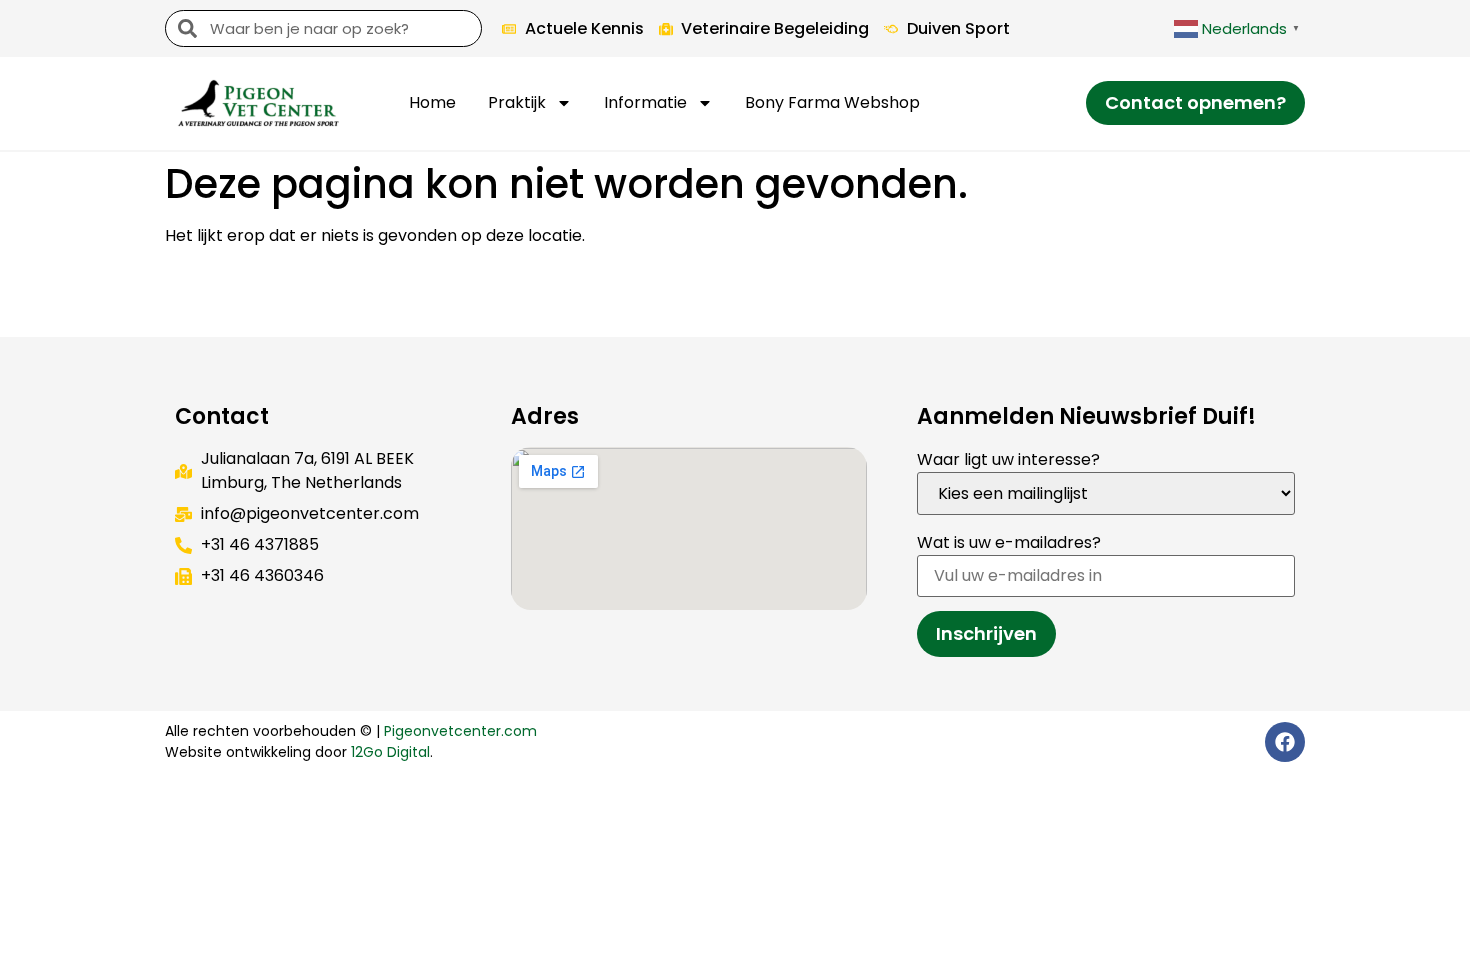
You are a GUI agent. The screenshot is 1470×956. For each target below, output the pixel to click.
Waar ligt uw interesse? (1008, 459)
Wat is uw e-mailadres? (1009, 542)
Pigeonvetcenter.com (460, 731)
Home (432, 102)
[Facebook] (1285, 742)
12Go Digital (390, 752)
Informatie (645, 102)
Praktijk (517, 102)
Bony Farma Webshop (832, 102)
